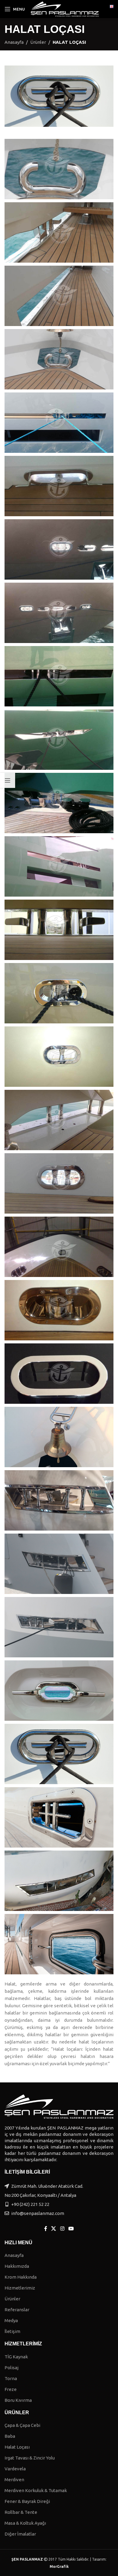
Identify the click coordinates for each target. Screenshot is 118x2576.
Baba (10, 2436)
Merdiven (14, 2480)
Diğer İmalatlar (20, 2534)
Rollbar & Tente (21, 2512)
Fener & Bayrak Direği (27, 2501)
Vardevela (15, 2469)
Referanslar (17, 2310)
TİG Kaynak (16, 2357)
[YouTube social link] (71, 2229)
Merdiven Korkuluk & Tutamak (36, 2490)
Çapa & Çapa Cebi (22, 2425)
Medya (11, 2320)
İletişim (12, 2331)
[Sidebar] (8, 780)
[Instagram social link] (62, 2229)
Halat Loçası (17, 2447)
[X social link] (54, 2229)
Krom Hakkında (21, 2277)
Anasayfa (14, 42)
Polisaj (11, 2368)
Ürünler (38, 42)
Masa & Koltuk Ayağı (25, 2523)
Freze (11, 2389)
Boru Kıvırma (18, 2400)
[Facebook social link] (46, 2229)
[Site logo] (65, 9)
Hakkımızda (17, 2266)
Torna (11, 2378)
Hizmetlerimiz (20, 2288)
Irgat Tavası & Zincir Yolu (30, 2458)
